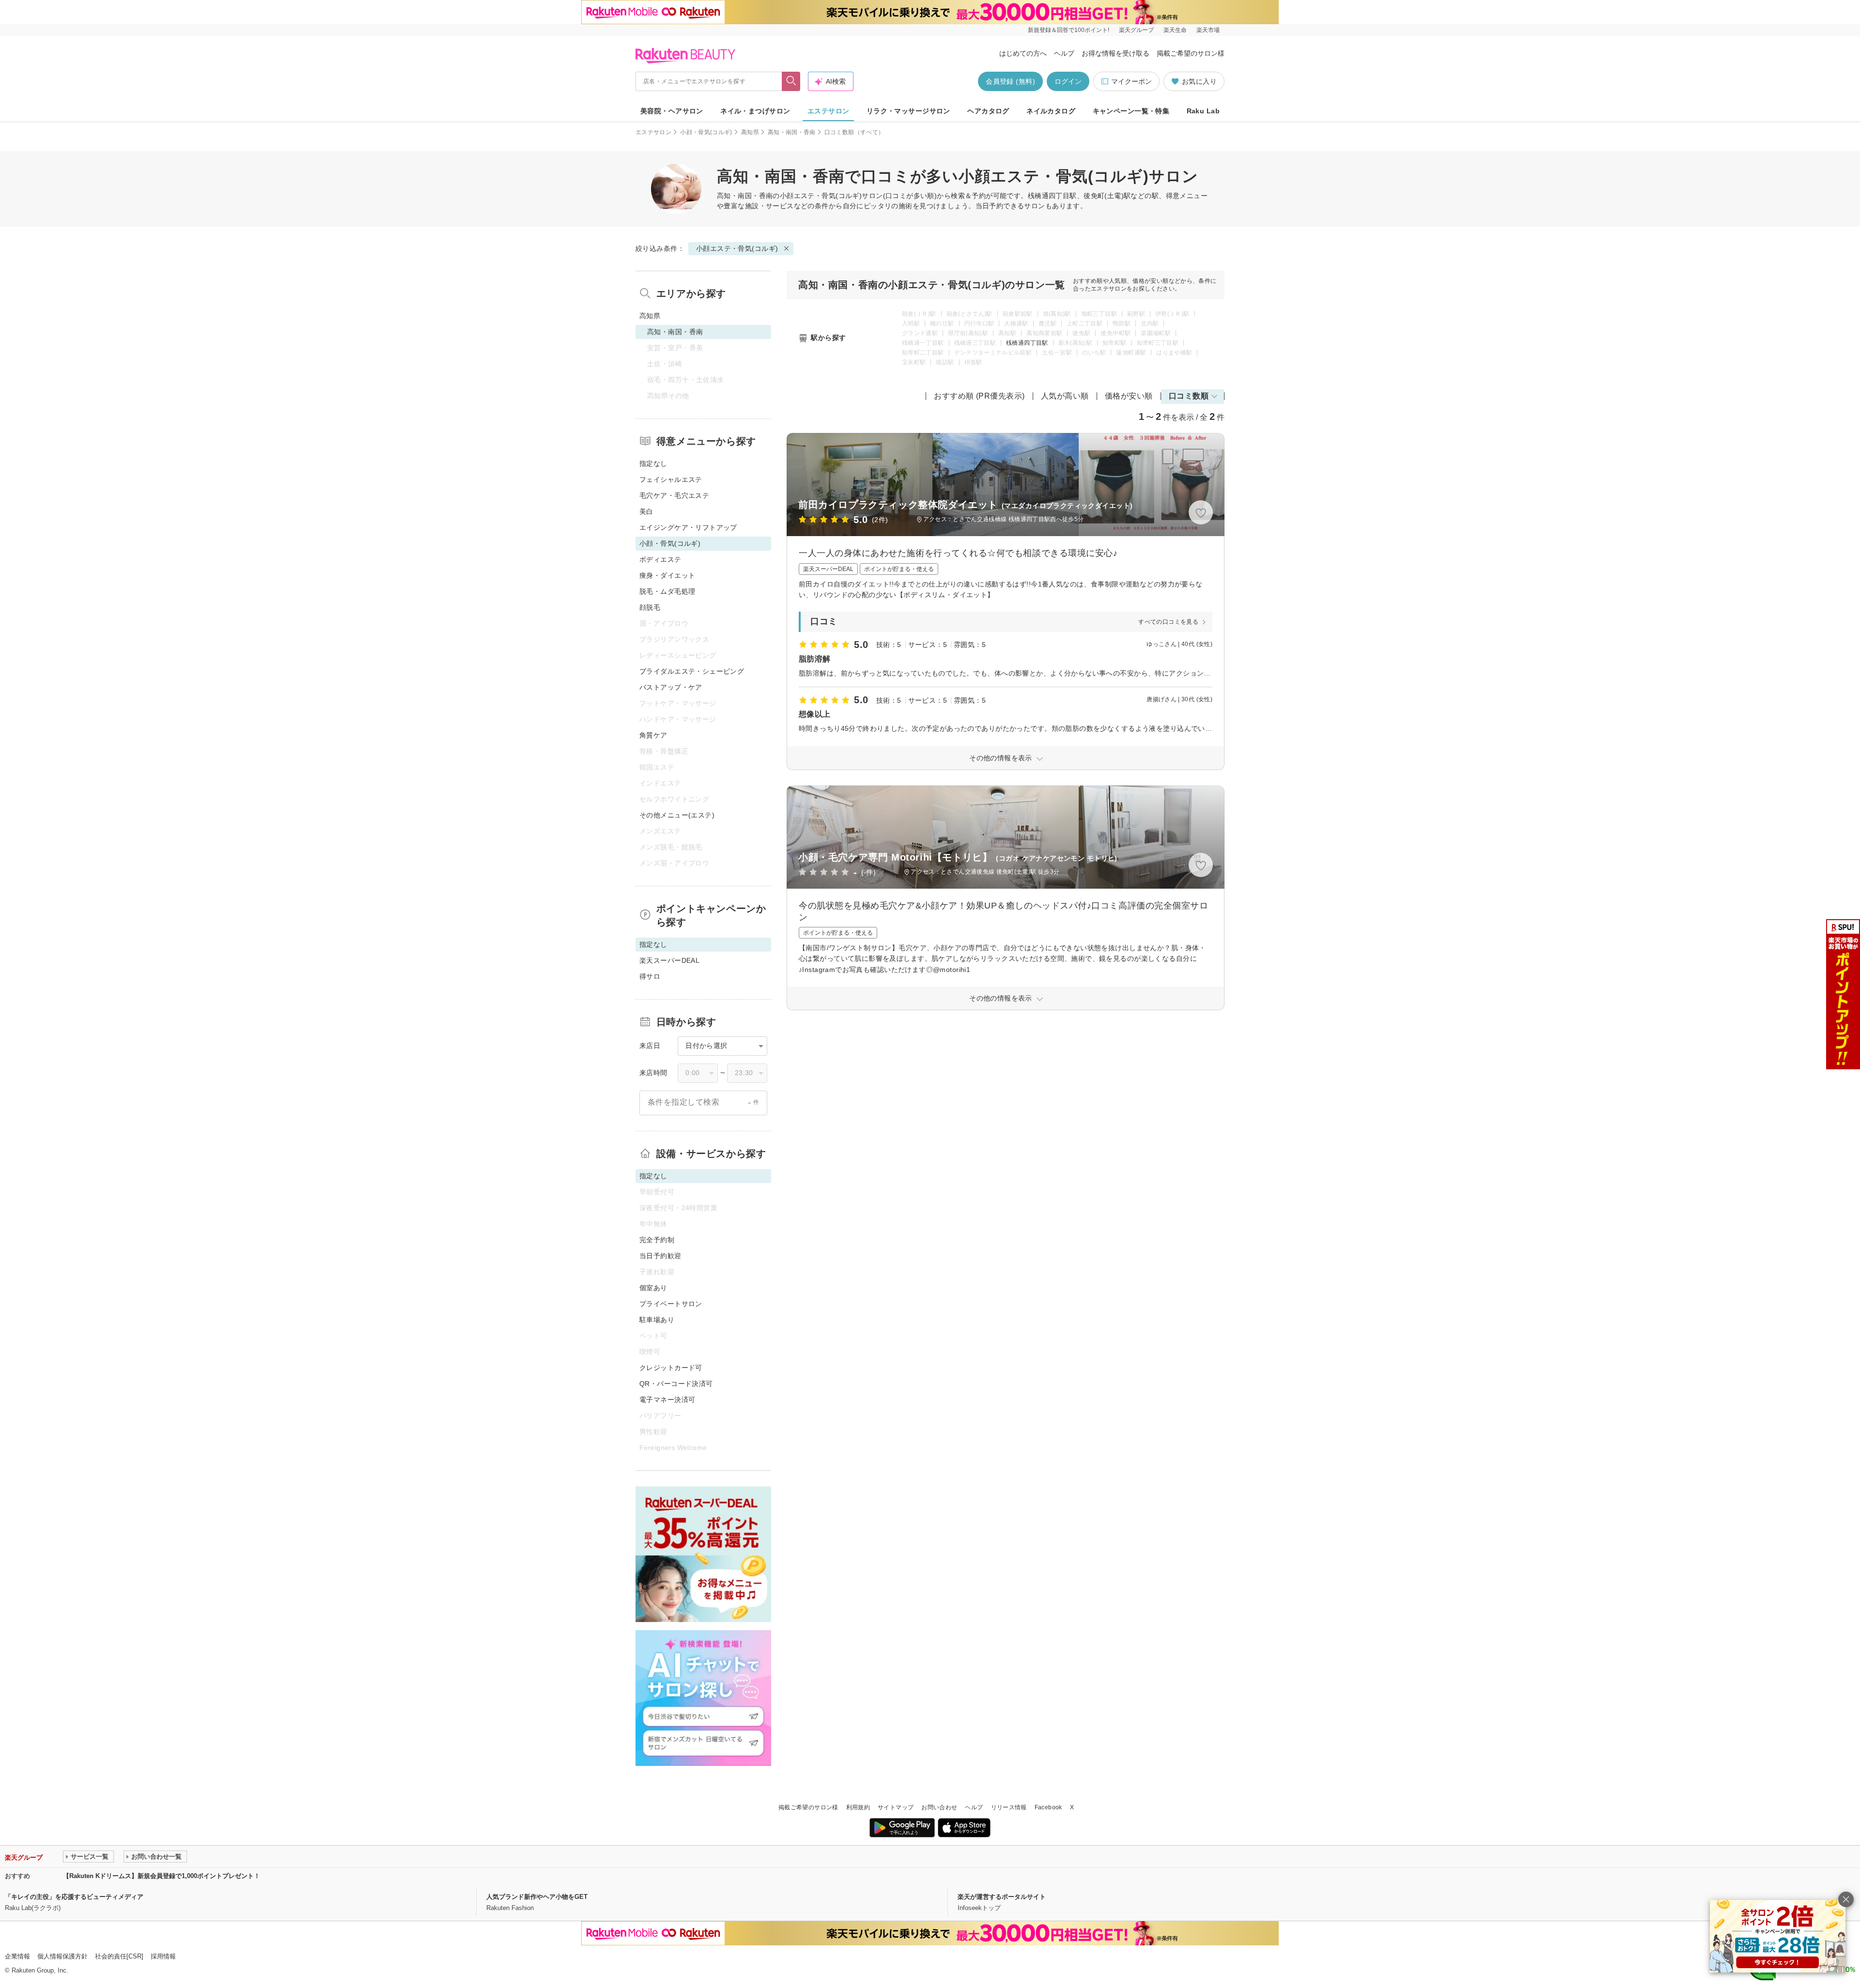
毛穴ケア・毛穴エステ (674, 495)
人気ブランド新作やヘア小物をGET (537, 1897)
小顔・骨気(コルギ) (706, 132)
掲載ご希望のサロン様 (1191, 53)
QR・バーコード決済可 (676, 1384)
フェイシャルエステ (671, 479)
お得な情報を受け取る (1116, 53)
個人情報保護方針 (62, 1956)
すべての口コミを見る (1168, 622)
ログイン (1068, 81)
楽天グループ (1136, 30)
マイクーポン (1131, 81)
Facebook (1048, 1807)
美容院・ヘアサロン (672, 111)
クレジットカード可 (671, 1368)
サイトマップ (896, 1807)
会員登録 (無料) (1010, 81)
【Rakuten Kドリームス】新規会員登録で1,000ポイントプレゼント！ (162, 1876)
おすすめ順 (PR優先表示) (979, 396)
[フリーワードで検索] (791, 81)
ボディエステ (660, 559)
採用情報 (163, 1956)
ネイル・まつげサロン (755, 111)
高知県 (750, 132)
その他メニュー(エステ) (677, 815)
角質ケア (653, 735)
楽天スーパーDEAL (669, 960)
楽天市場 (1208, 30)
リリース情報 (1009, 1807)
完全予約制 (657, 1240)
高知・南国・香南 (792, 132)
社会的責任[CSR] (119, 1956)
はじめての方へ (1023, 53)
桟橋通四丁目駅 (1027, 343)
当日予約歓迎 (660, 1256)
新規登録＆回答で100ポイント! (1069, 30)
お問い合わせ (939, 1807)
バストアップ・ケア (671, 687)
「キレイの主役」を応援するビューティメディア (74, 1897)
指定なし (653, 463)
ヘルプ (1064, 53)
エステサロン (829, 111)
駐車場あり (657, 1320)
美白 (646, 511)
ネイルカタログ (1051, 111)
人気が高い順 (1065, 396)
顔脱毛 (650, 607)
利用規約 (858, 1807)
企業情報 (17, 1956)
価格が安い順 (1129, 396)
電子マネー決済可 (667, 1400)
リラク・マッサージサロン (908, 111)
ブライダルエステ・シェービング (692, 671)
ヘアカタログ (988, 111)
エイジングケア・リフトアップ (688, 527)
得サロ (650, 976)
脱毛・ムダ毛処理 (667, 591)
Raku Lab (1203, 111)
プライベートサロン (671, 1304)
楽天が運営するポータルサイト (1002, 1897)
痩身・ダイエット (667, 575)
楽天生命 (1175, 30)
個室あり (653, 1288)
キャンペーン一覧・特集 (1131, 111)
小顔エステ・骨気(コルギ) (821, 196)
